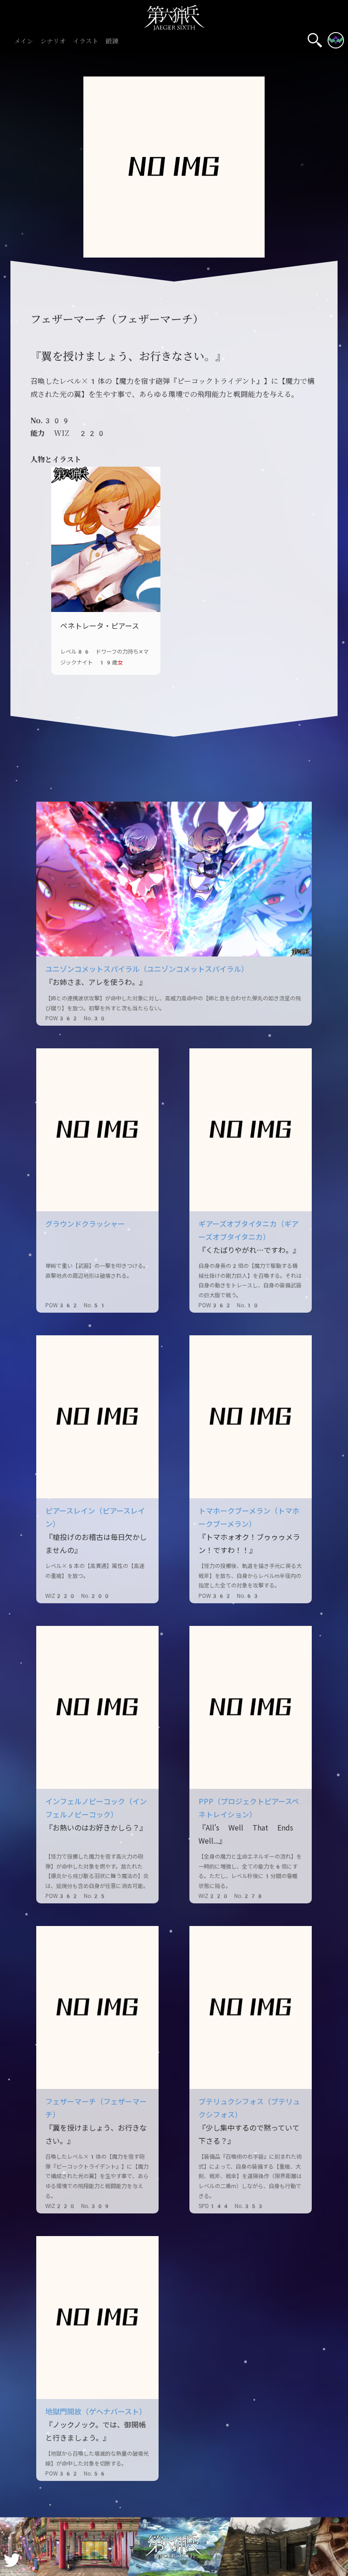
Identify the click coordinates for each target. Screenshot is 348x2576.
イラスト (86, 41)
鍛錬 (112, 41)
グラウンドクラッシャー (85, 1224)
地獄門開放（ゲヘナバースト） (96, 2412)
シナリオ (53, 41)
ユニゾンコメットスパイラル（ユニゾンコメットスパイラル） (147, 969)
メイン (24, 41)
